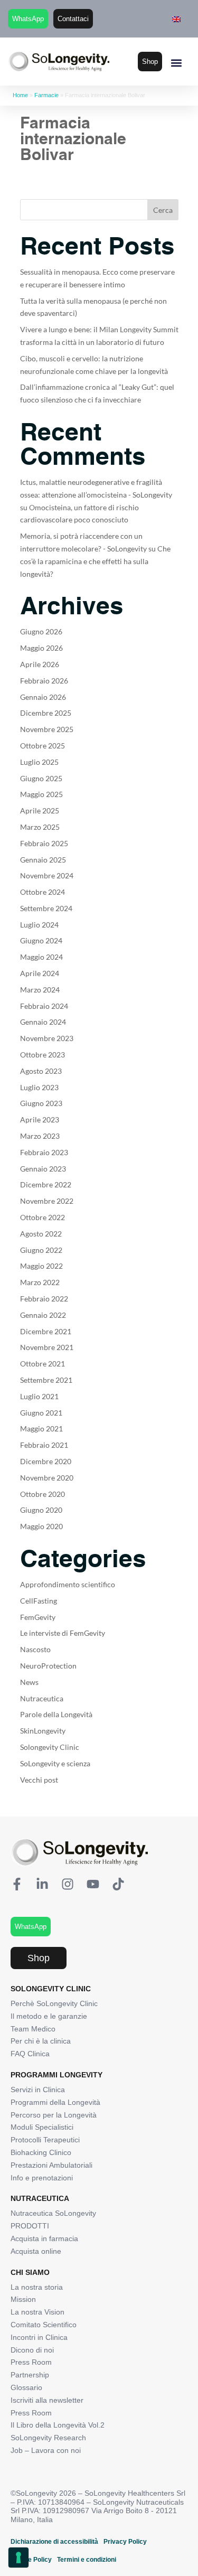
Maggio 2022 (41, 1266)
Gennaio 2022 (43, 1315)
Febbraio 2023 (44, 1152)
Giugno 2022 (41, 1250)
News (29, 1682)
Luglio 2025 (39, 762)
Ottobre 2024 (43, 892)
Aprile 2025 (40, 811)
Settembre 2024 (46, 908)
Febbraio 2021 (44, 1445)
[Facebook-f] (17, 1884)
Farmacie (46, 95)
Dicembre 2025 (46, 713)
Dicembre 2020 (46, 1461)
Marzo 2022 (40, 1282)
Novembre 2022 (47, 1201)
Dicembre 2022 (46, 1184)
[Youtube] (93, 1884)
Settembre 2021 (46, 1380)
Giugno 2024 (41, 940)
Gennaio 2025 (43, 860)
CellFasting (39, 1601)
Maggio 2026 (41, 648)
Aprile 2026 (40, 664)
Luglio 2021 (39, 1396)
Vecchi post (39, 1780)
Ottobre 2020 (43, 1494)
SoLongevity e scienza (55, 1763)
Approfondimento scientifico (68, 1584)
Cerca (163, 210)
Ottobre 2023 (43, 1055)
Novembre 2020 (47, 1478)
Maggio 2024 (41, 957)
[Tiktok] (118, 1884)
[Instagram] (68, 1884)
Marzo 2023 (40, 1136)
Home (20, 95)
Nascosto (35, 1649)
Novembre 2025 (47, 729)
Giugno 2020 (41, 1510)
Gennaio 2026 (43, 697)
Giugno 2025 (41, 778)
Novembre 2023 (47, 1038)
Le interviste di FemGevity (63, 1633)
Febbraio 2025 (44, 843)
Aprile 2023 (40, 1120)
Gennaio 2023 (43, 1169)
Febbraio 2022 (44, 1299)
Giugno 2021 (41, 1413)
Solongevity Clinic (50, 1747)
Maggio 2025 (41, 794)
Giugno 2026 (41, 631)
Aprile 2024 (40, 973)
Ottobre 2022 (43, 1217)
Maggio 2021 (41, 1428)
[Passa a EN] (176, 19)
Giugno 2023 (41, 1103)
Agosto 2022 (41, 1234)
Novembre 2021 (47, 1347)
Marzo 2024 (40, 990)
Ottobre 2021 (43, 1364)
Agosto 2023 (41, 1071)
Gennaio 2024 (43, 1022)
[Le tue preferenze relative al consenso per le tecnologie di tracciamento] (18, 2558)
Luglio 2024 (39, 925)
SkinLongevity (43, 1731)
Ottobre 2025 (43, 746)
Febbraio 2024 (44, 1006)
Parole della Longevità (56, 1714)
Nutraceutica (42, 1698)
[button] (176, 63)
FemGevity (38, 1617)
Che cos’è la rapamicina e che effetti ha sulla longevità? (95, 561)
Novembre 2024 (47, 875)
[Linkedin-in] (42, 1884)
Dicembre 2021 (46, 1331)
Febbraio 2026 (44, 681)
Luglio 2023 (39, 1087)
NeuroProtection (48, 1666)
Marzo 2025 (40, 827)
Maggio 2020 (41, 1526)
